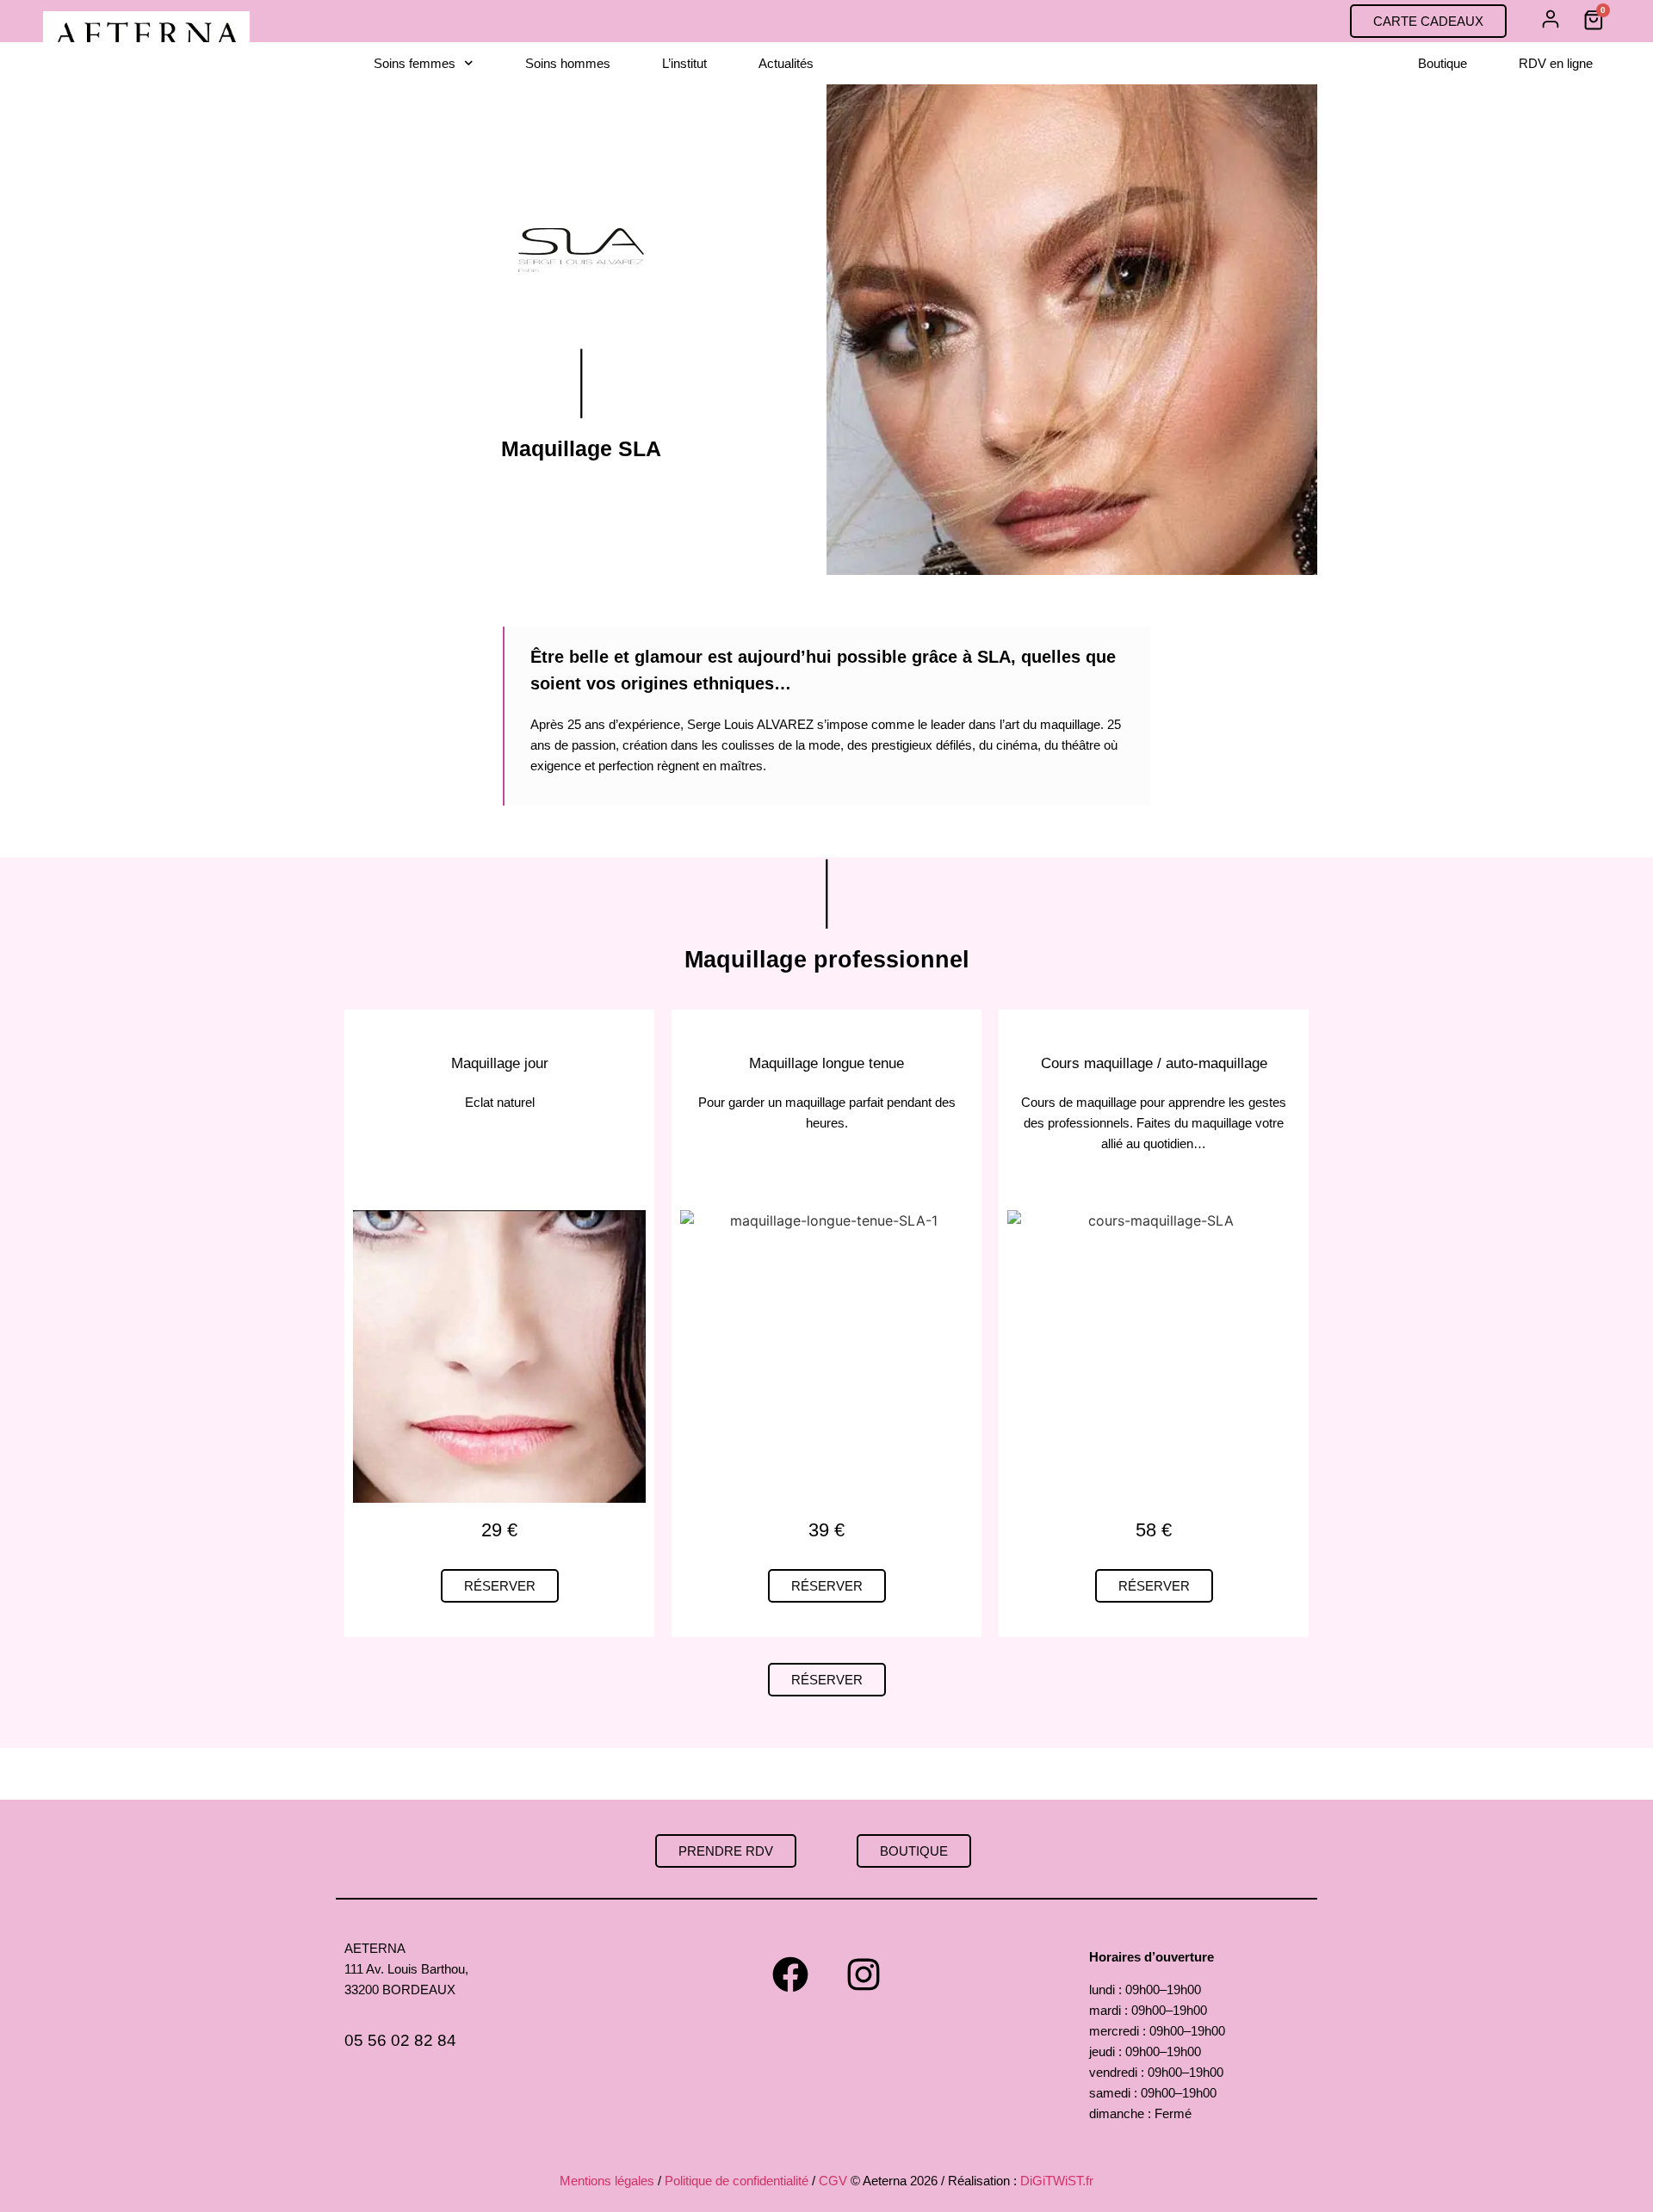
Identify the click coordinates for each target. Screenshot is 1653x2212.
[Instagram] (864, 1974)
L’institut (684, 63)
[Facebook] (790, 1974)
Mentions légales (607, 2181)
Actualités (786, 63)
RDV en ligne (1556, 63)
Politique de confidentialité (737, 2181)
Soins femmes (415, 63)
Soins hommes (568, 63)
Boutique (1443, 63)
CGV (833, 2181)
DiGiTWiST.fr (1057, 2181)
